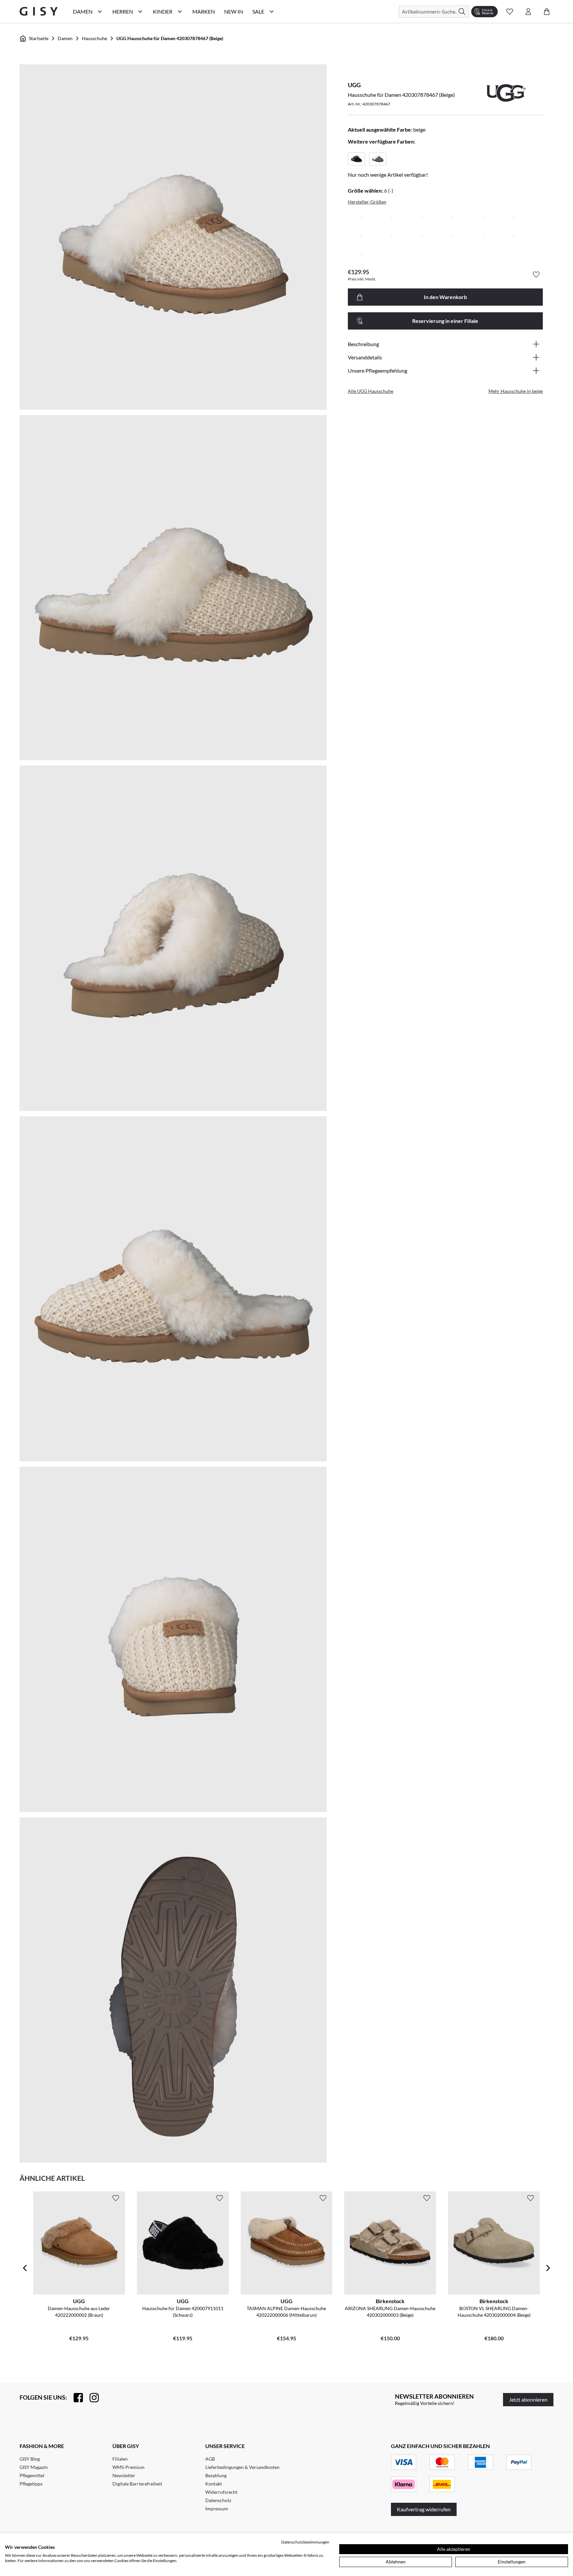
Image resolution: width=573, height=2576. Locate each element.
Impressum (217, 2509)
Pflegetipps (31, 2484)
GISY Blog (30, 2459)
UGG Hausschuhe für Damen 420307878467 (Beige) (170, 38)
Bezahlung (216, 2475)
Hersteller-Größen (367, 202)
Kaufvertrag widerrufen (424, 2509)
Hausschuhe (95, 38)
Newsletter (124, 2475)
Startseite (39, 38)
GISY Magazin (34, 2467)
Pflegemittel (32, 2475)
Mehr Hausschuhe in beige (516, 391)
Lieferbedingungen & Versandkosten (242, 2467)
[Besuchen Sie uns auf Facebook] (75, 2398)
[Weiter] (548, 2268)
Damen (65, 38)
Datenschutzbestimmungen (305, 2542)
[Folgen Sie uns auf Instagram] (91, 2398)
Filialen (120, 2459)
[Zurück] (25, 2268)
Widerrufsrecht (221, 2492)
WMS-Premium (128, 2467)
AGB (210, 2459)
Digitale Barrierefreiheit (137, 2484)
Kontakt (214, 2484)
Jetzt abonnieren (528, 2399)
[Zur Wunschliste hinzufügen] (536, 275)
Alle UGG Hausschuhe (371, 391)
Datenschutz (218, 2500)
